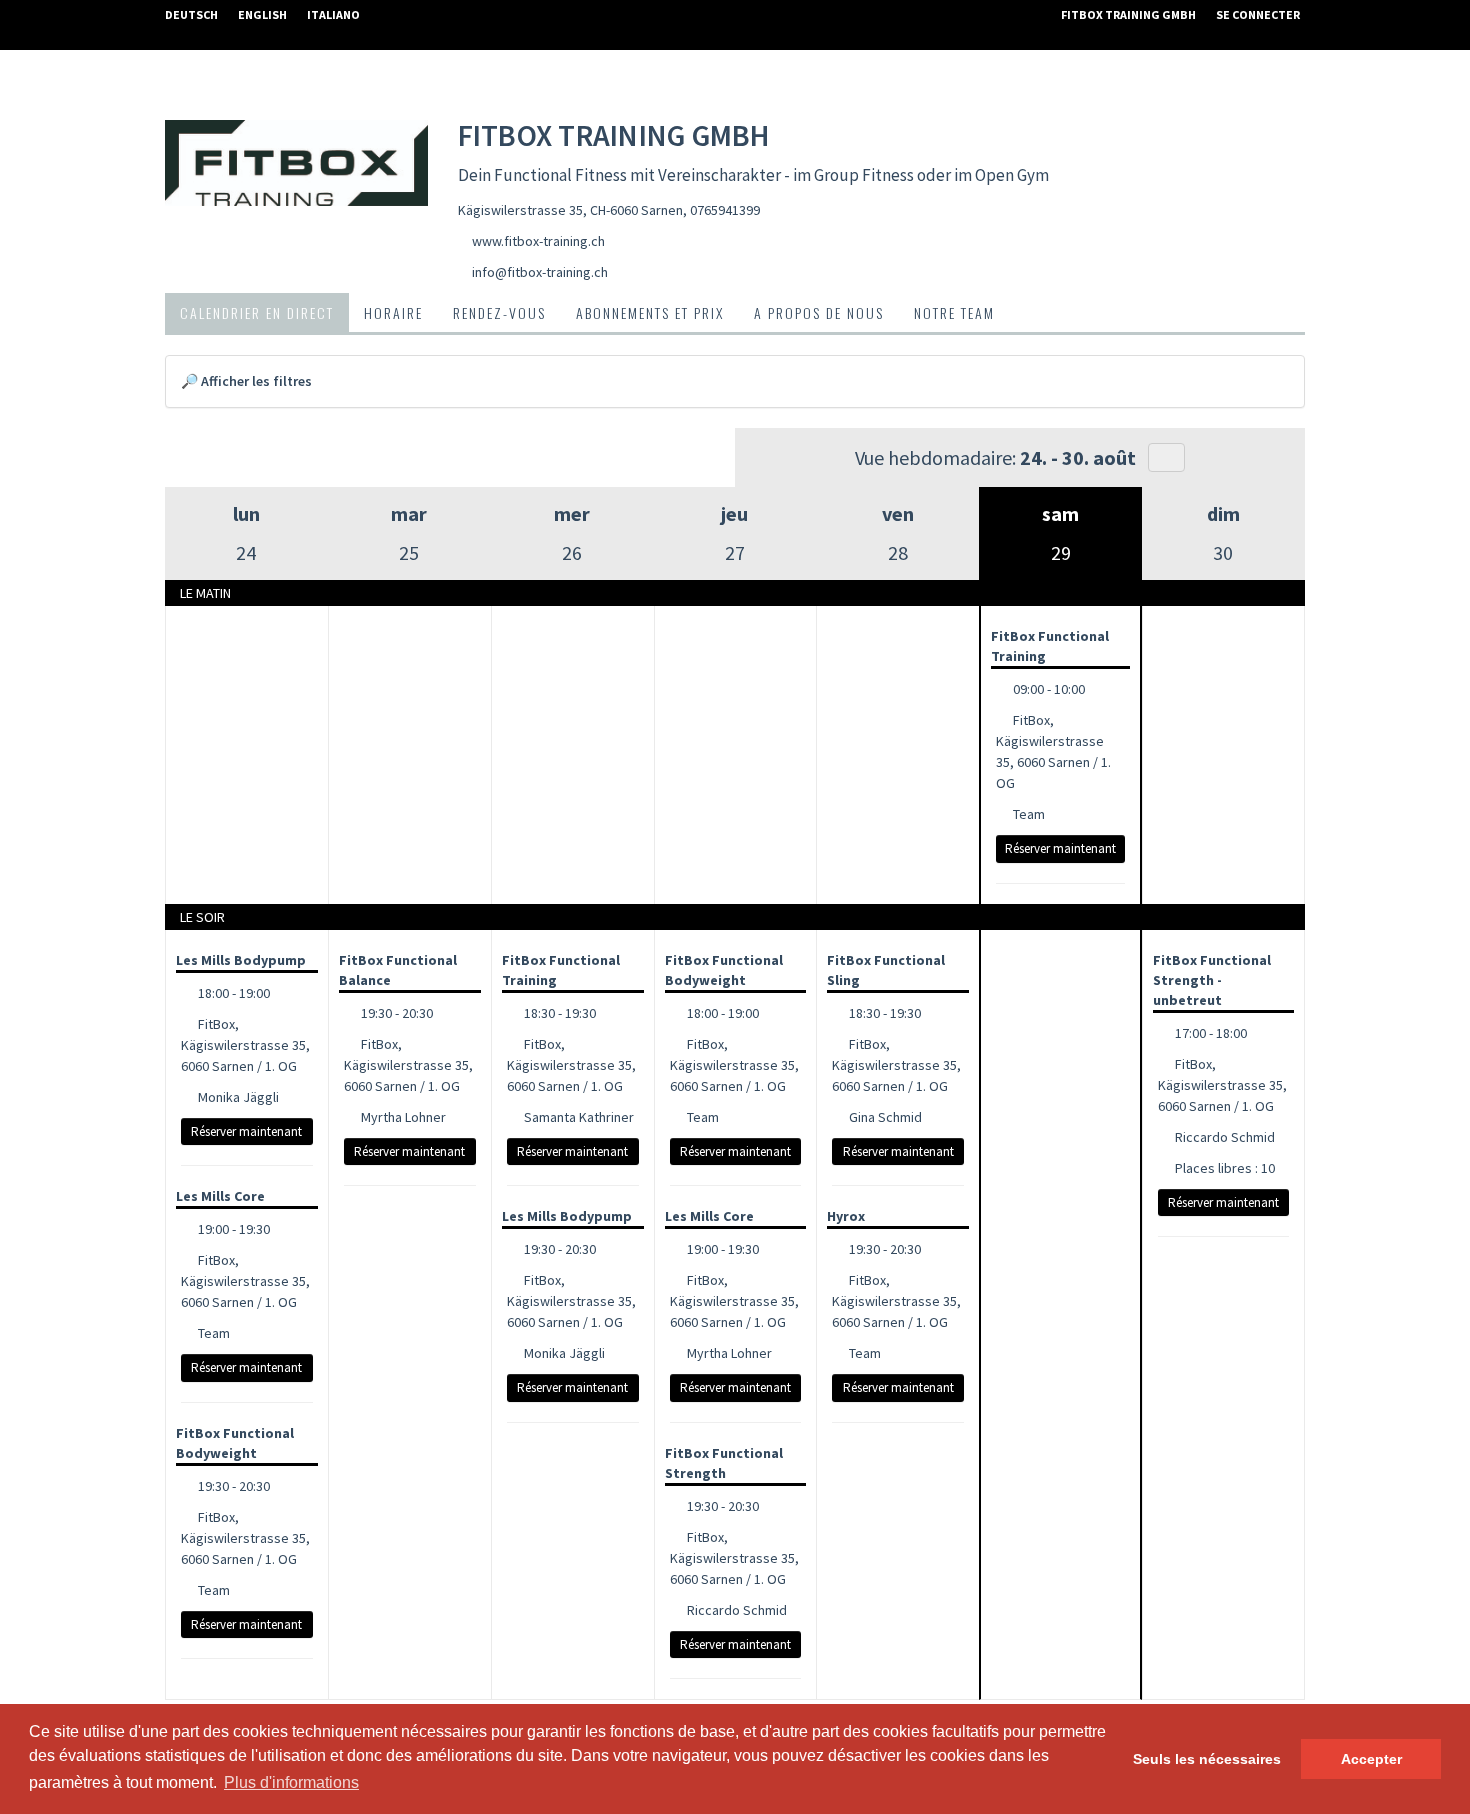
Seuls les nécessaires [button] (1207, 1759)
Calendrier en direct (257, 312)
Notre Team (954, 312)
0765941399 (725, 210)
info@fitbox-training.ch (540, 272)
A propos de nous (819, 312)
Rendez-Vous (499, 312)
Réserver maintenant (1060, 848)
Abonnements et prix (650, 312)
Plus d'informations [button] (291, 1782)
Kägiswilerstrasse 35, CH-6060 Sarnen (570, 210)
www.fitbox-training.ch (538, 241)
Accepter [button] (1371, 1759)
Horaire (393, 312)
